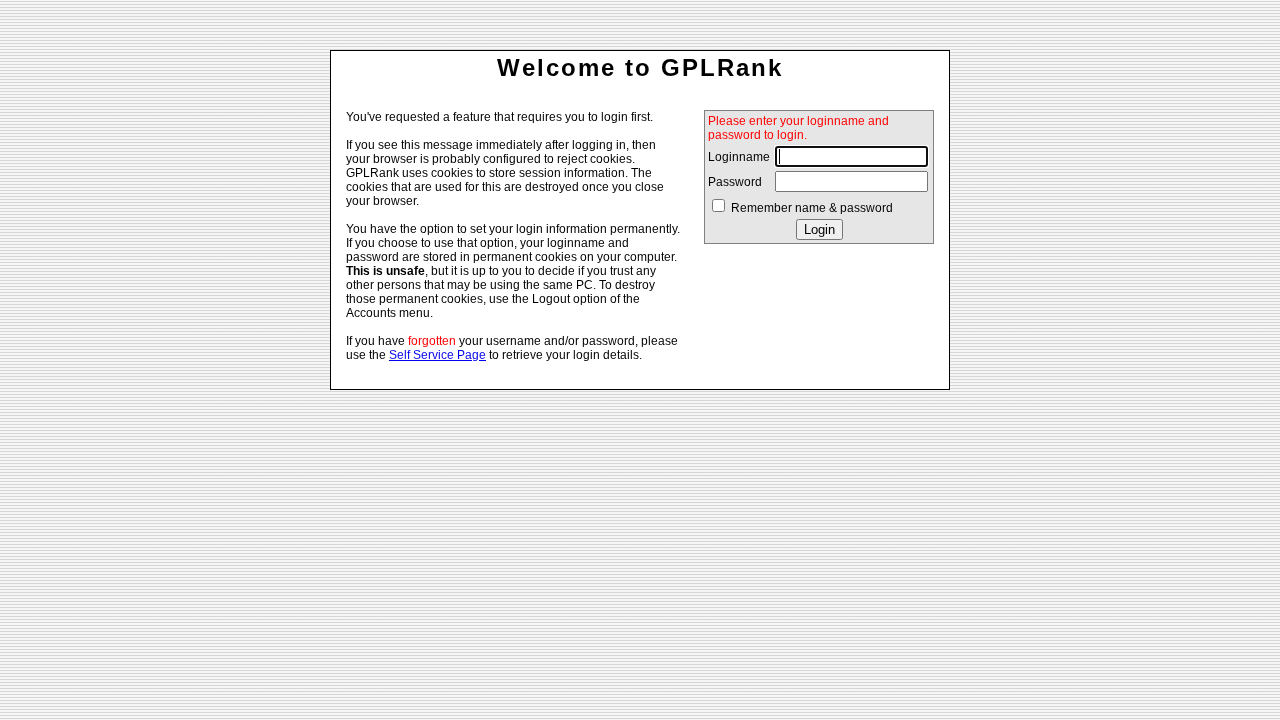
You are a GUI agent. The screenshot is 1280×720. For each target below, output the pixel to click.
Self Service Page (437, 355)
